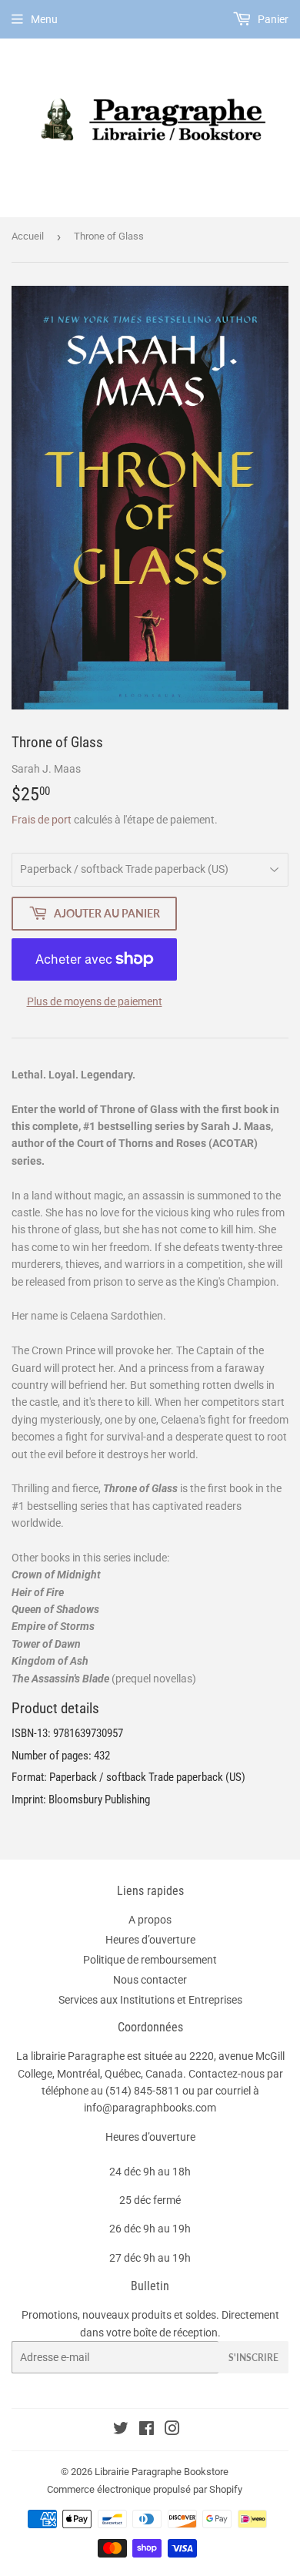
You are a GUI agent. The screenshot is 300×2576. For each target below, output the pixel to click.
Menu (44, 19)
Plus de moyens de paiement (95, 1001)
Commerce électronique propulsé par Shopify (145, 2489)
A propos (150, 1920)
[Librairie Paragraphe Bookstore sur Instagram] (172, 2430)
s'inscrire (253, 2358)
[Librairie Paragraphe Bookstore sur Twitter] (121, 2430)
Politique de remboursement (150, 1960)
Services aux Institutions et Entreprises (150, 2000)
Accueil (28, 236)
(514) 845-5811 (143, 2091)
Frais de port (42, 820)
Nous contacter (150, 1980)
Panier (272, 19)
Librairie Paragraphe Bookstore (162, 2472)
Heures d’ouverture (150, 1940)
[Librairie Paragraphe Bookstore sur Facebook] (147, 2430)
